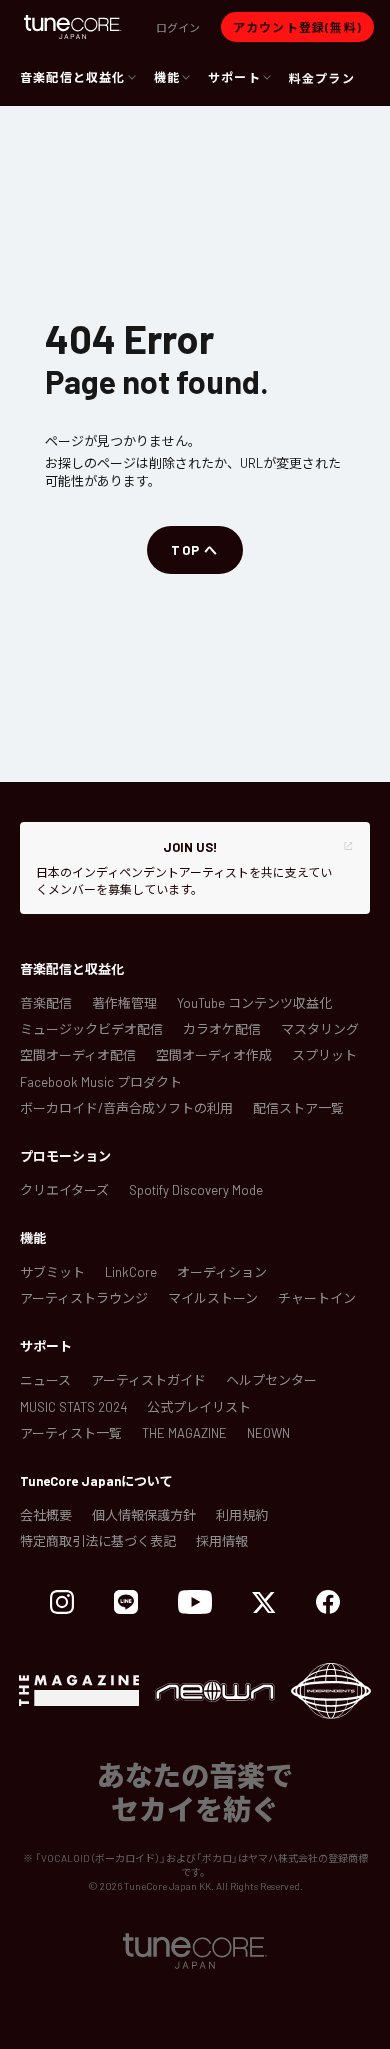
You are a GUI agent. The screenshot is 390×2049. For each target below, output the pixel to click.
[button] (178, 27)
